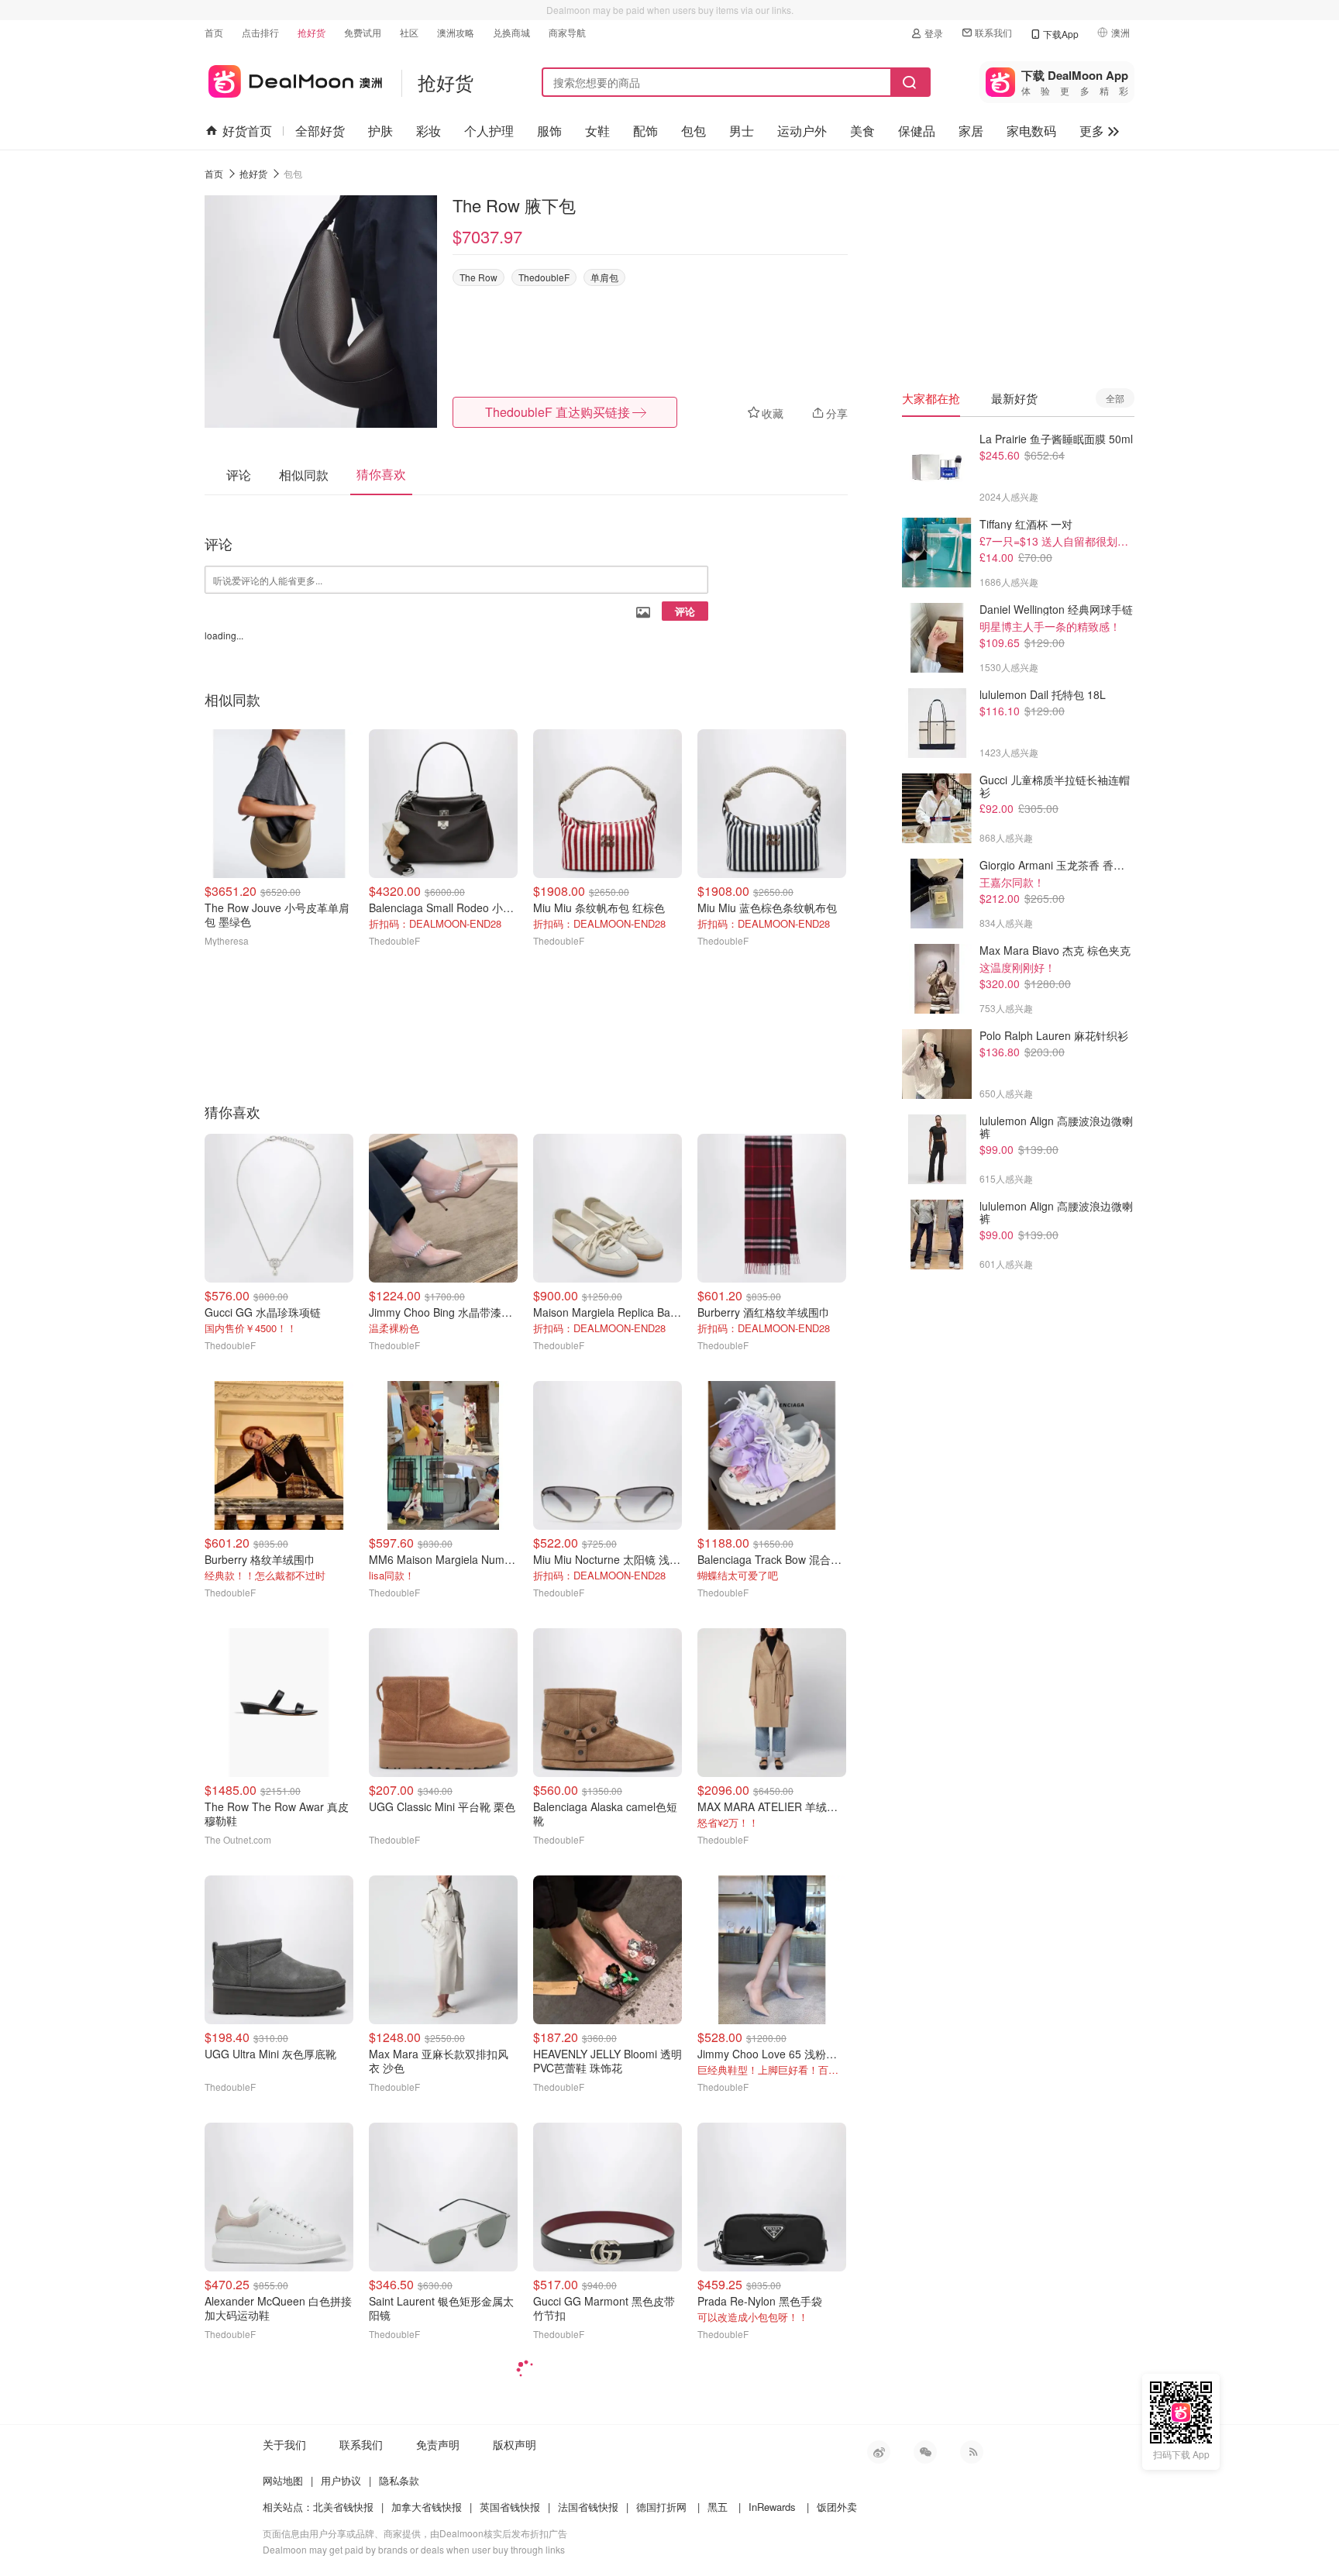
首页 (214, 32)
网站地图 (283, 2480)
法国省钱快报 (588, 2507)
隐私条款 (399, 2480)
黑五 (718, 2507)
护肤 (380, 131)
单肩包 (604, 277)
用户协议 (341, 2480)
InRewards (772, 2507)
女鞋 (597, 131)
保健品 (917, 131)
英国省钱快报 (510, 2507)
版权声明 (515, 2444)
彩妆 (429, 131)
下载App (1061, 34)
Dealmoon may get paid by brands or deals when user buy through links (414, 2549)
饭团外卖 (837, 2507)
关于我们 (284, 2444)
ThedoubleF (544, 277)
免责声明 (438, 2444)
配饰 (645, 131)
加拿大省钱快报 (427, 2507)
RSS (972, 2452)
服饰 (549, 131)
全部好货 (320, 131)
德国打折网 (661, 2507)
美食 (862, 131)
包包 (694, 131)
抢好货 (312, 32)
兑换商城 (511, 32)
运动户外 (802, 131)
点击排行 (260, 32)
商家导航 (567, 32)
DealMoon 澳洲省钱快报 (293, 79)
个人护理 (489, 131)
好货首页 (247, 131)
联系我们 (993, 32)
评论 (685, 611)
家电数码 (1031, 131)
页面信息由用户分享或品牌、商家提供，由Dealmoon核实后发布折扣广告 (415, 2533)
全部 (1115, 398)
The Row (478, 277)
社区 (409, 32)
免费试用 (363, 32)
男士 (742, 131)
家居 (971, 131)
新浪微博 (879, 2452)
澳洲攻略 (456, 32)
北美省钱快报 (343, 2507)
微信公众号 (925, 2452)
